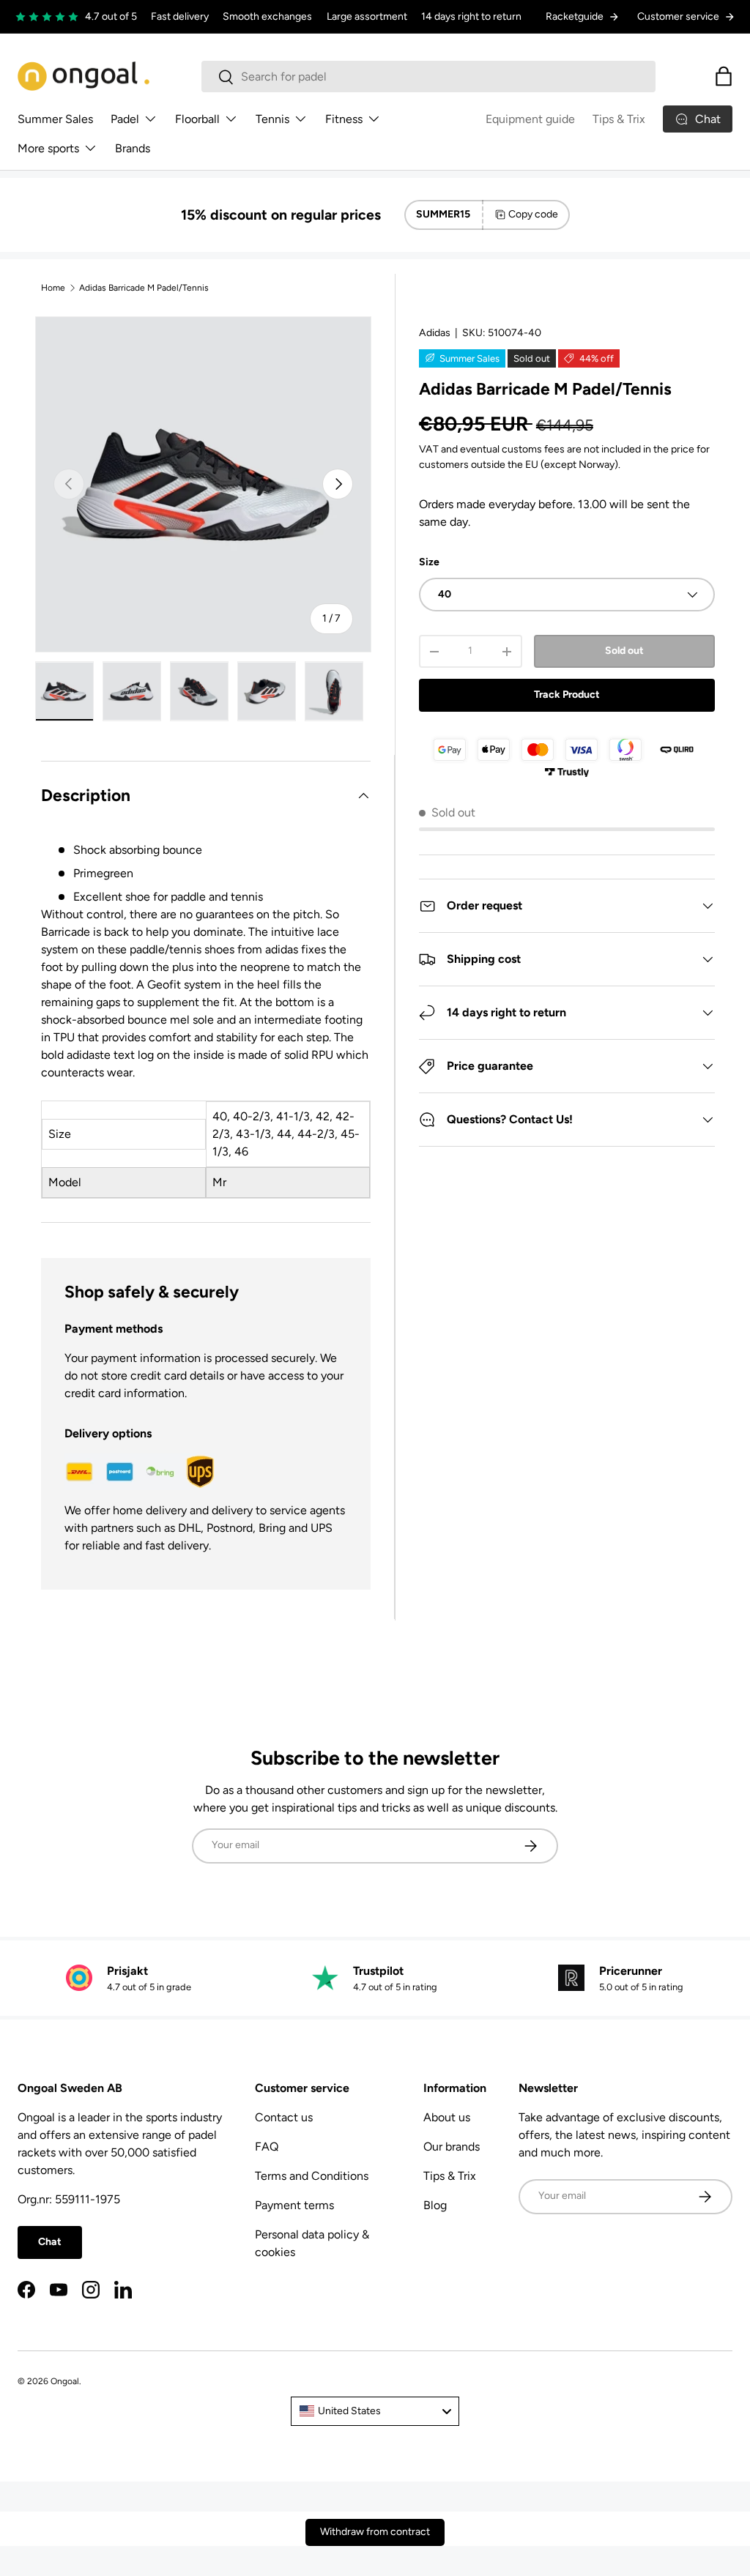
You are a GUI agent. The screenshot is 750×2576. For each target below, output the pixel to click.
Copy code (533, 214)
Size (429, 562)
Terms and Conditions (312, 2176)
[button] (724, 76)
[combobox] (429, 77)
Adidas (435, 333)
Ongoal (65, 2381)
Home (53, 288)
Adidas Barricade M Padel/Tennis (144, 288)
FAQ (267, 2147)
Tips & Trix (619, 119)
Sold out (624, 651)
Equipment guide (530, 119)
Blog (435, 2205)
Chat (50, 2242)
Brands (133, 148)
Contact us (284, 2117)
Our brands (452, 2147)
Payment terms (294, 2205)
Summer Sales (55, 119)
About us (447, 2117)
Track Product (567, 695)
